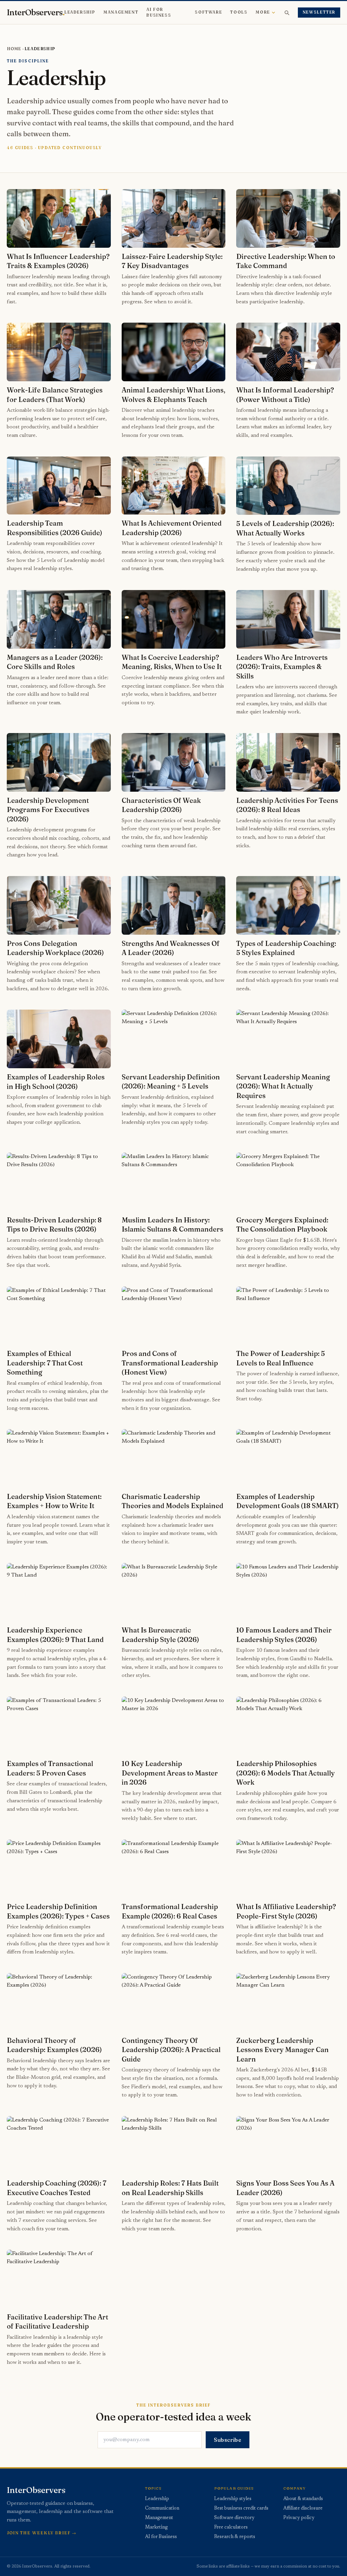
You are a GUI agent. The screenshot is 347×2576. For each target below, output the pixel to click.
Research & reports (235, 2537)
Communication (162, 2509)
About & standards (303, 2499)
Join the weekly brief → (42, 2533)
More (263, 12)
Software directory (234, 2518)
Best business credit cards (241, 2509)
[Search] (287, 13)
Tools (239, 12)
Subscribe (228, 2440)
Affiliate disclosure (303, 2509)
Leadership (80, 12)
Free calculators (231, 2528)
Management (121, 12)
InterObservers (36, 13)
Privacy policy (299, 2518)
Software (208, 12)
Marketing (156, 2528)
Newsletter (319, 12)
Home (14, 49)
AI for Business (159, 12)
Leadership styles (233, 2499)
